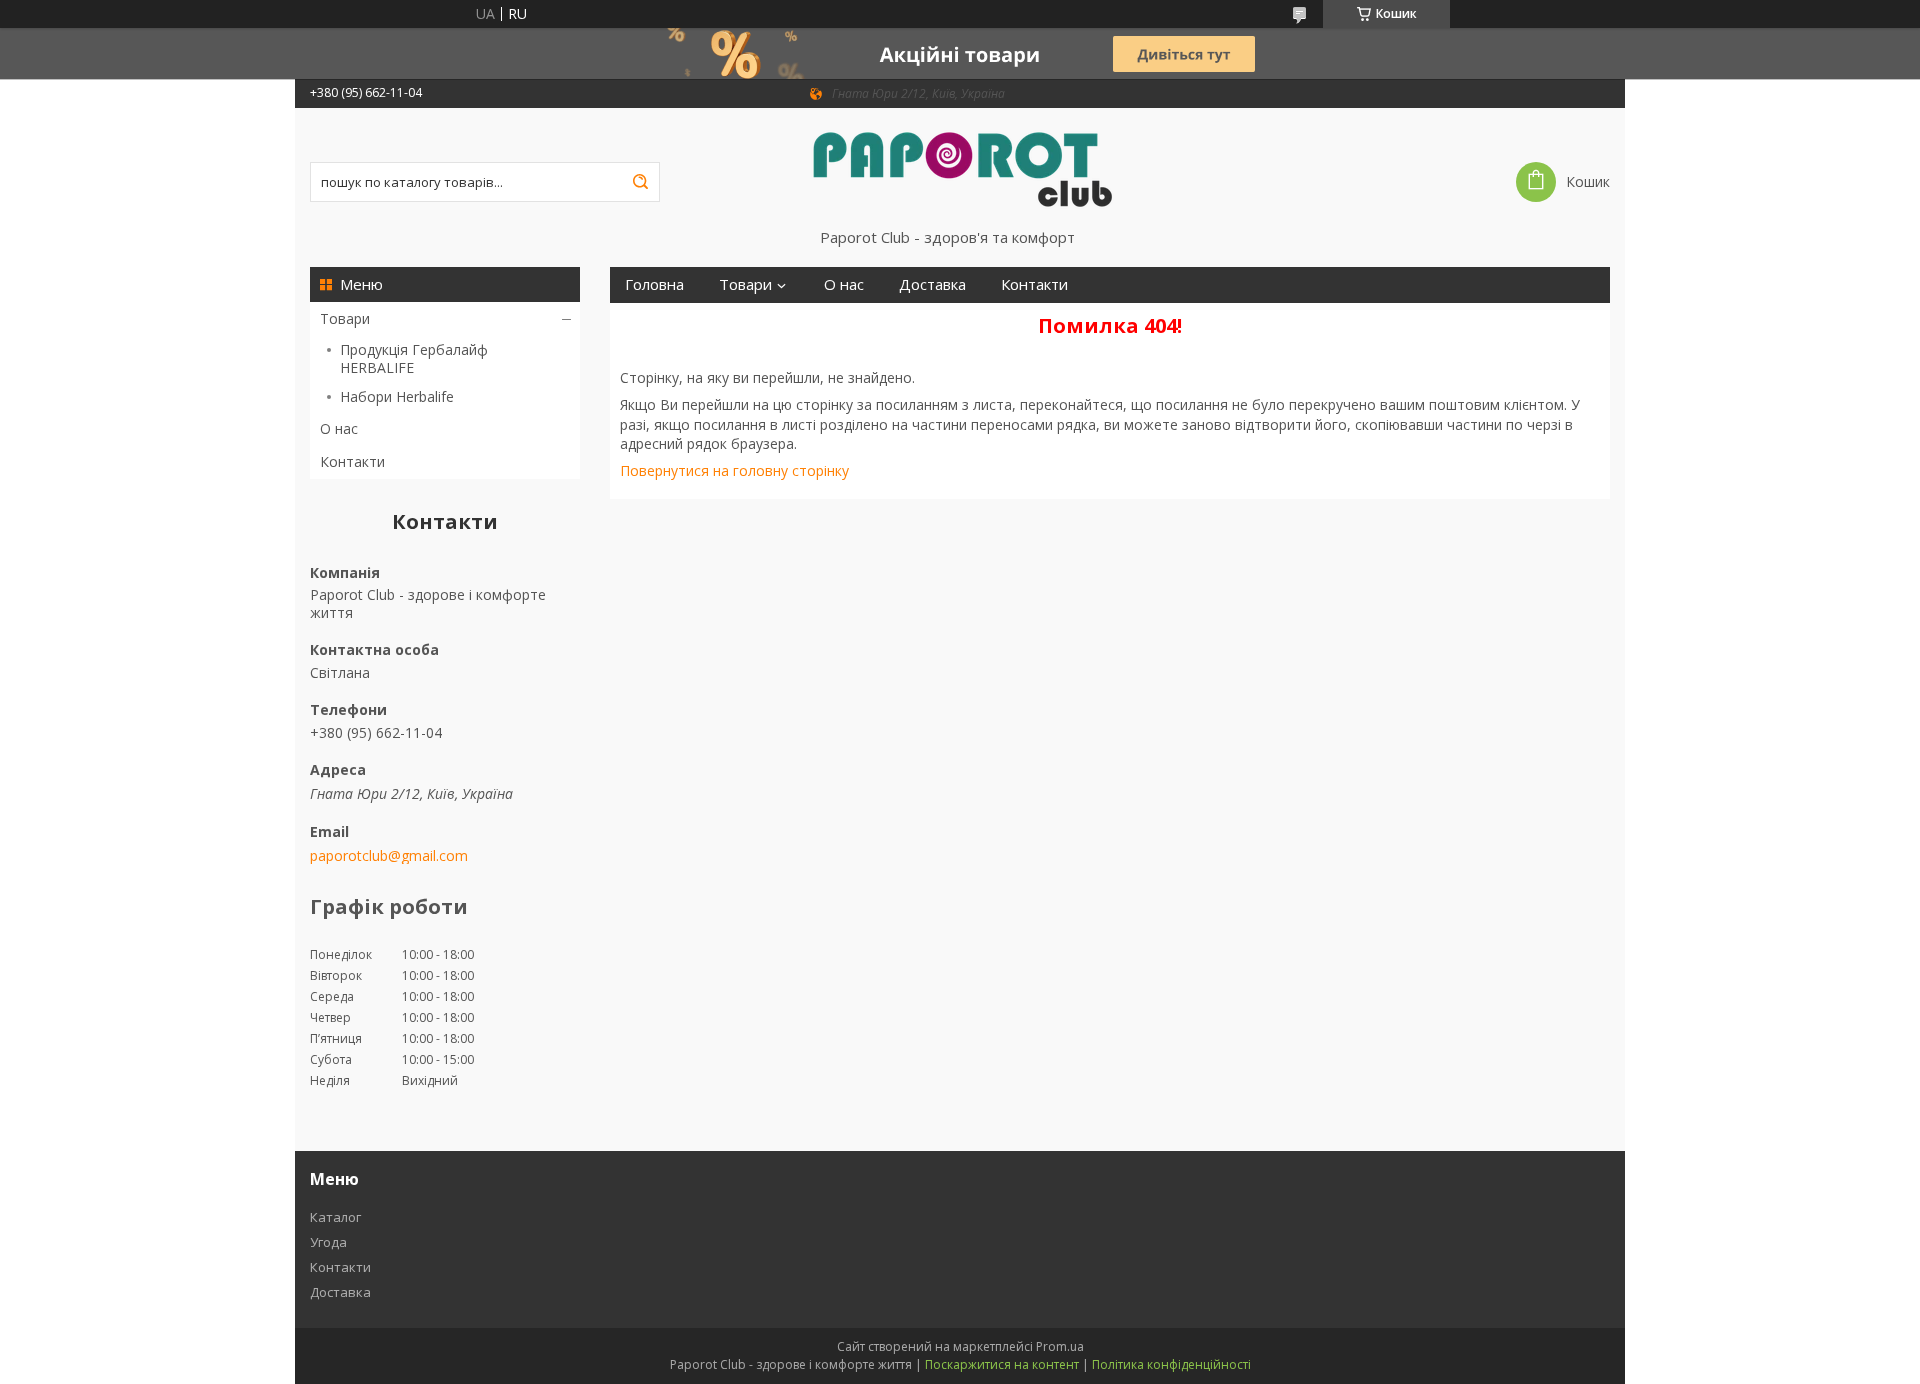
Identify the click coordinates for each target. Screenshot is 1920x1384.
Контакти (352, 461)
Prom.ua (1060, 1346)
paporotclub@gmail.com (389, 856)
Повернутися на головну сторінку (734, 470)
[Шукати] (640, 182)
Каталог (335, 1217)
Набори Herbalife (397, 396)
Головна (654, 284)
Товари (345, 318)
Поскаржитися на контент (1002, 1364)
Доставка (932, 284)
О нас (339, 428)
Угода (328, 1242)
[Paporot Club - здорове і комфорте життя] (960, 168)
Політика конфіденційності (1171, 1364)
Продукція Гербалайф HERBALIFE (414, 358)
